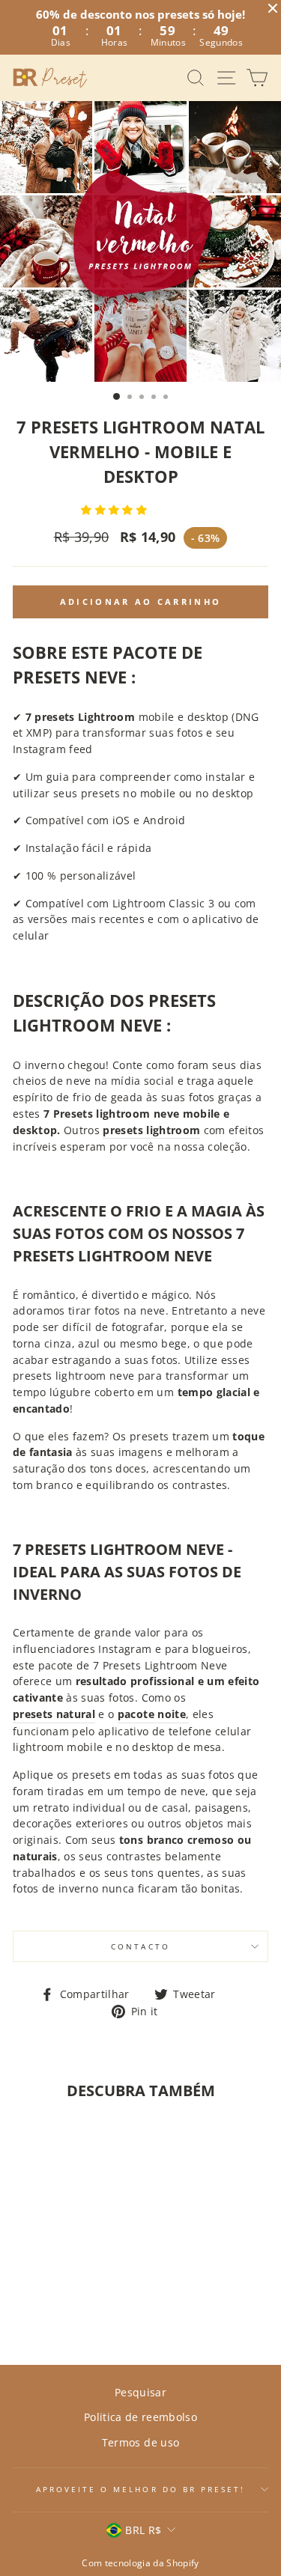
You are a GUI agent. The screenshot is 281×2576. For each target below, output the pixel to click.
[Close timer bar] (273, 8)
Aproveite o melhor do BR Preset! (141, 2489)
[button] (115, 509)
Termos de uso (140, 2442)
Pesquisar (140, 2392)
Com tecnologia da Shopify (140, 2563)
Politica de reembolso (140, 2417)
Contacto (140, 1946)
